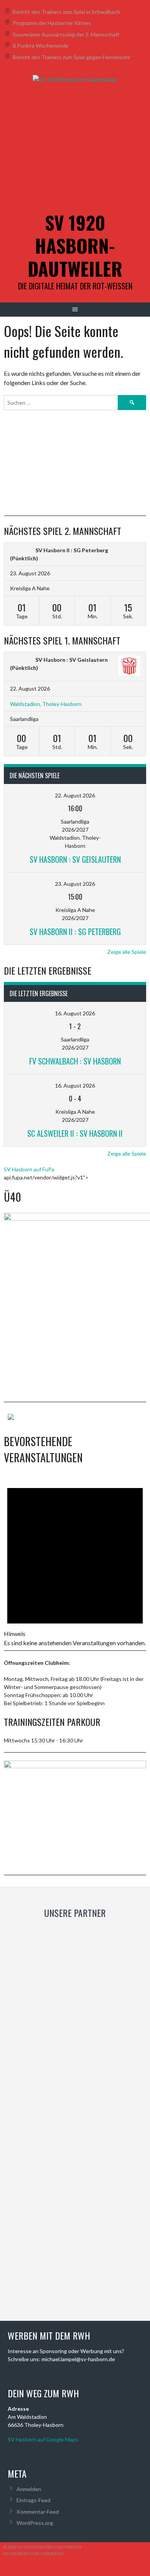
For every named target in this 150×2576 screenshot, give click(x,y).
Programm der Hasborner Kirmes (52, 23)
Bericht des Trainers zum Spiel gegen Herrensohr (72, 57)
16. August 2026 (75, 1013)
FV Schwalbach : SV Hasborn (75, 1061)
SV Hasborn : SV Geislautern (72, 660)
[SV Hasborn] (21, 660)
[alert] (75, 1559)
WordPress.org (35, 2523)
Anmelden (29, 2489)
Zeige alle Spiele (127, 952)
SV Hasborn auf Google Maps (43, 2439)
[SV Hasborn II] (21, 550)
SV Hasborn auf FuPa (29, 1169)
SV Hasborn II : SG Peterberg (72, 550)
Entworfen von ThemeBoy (33, 2554)
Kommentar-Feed (38, 2512)
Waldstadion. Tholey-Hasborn (46, 704)
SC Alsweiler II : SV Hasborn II (75, 1133)
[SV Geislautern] (129, 667)
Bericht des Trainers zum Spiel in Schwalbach (66, 12)
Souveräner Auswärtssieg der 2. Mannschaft (66, 34)
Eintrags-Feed (33, 2500)
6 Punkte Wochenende (41, 46)
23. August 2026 (75, 884)
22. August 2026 (75, 795)
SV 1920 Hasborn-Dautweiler (75, 245)
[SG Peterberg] (129, 550)
